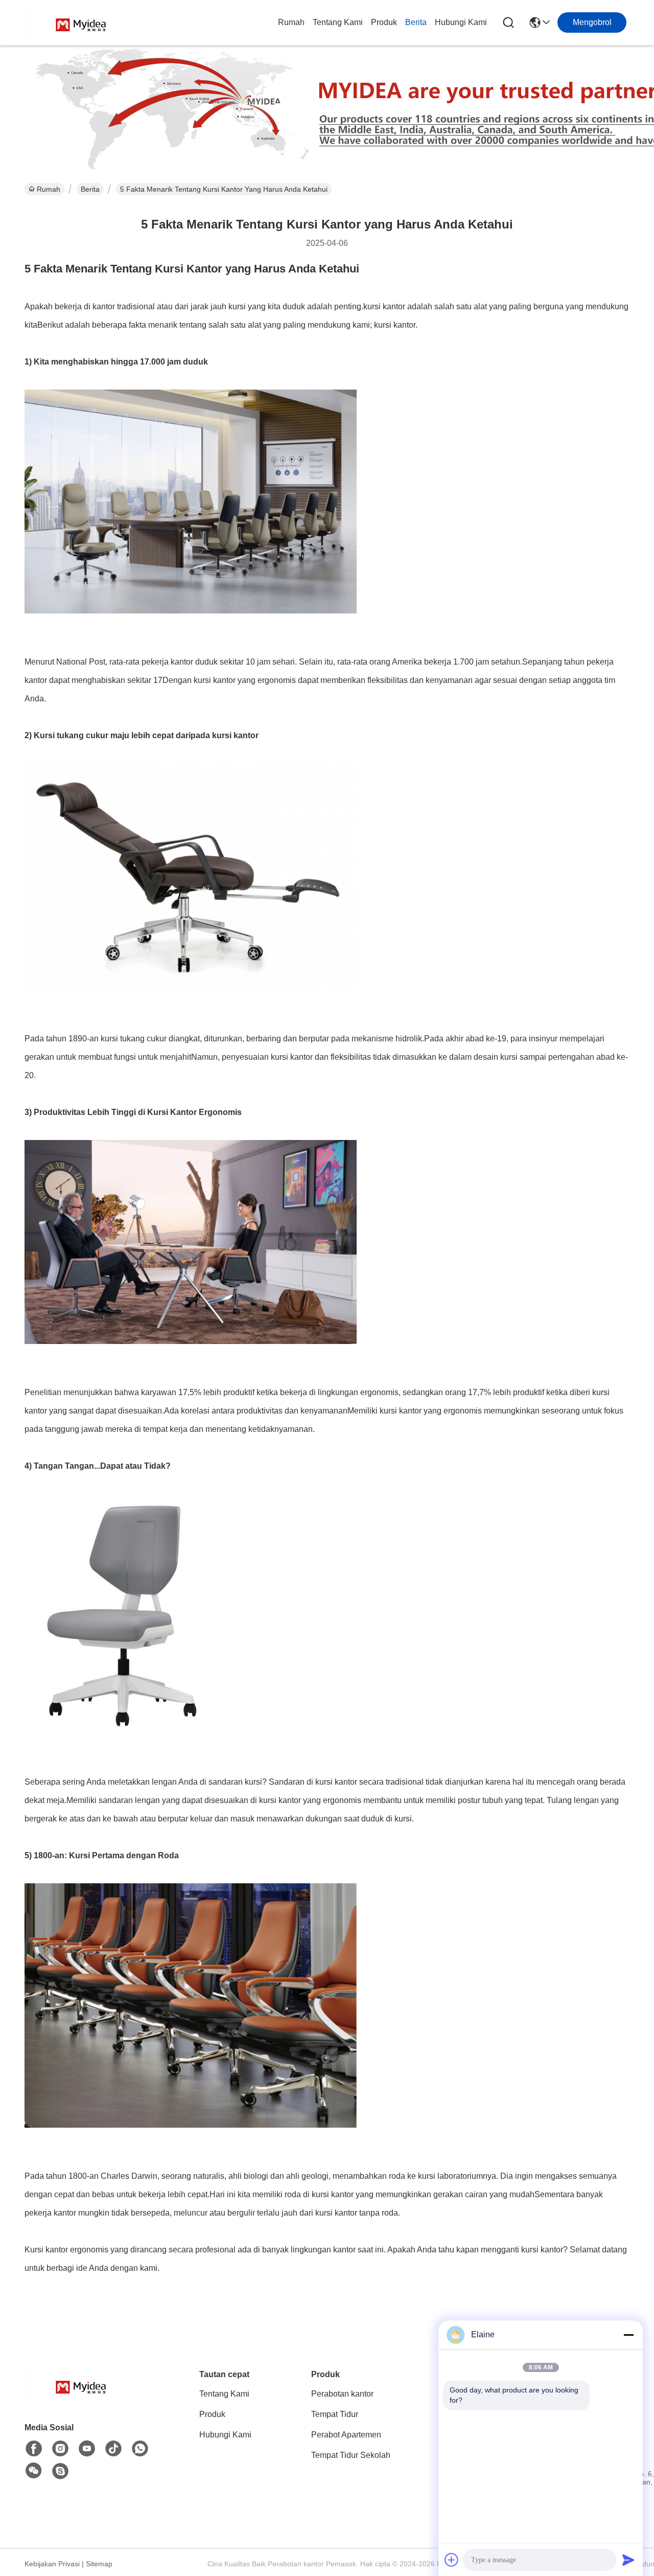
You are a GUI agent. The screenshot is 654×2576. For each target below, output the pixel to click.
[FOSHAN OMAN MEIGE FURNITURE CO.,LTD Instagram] (60, 2449)
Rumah (291, 22)
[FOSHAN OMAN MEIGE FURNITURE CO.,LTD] (81, 22)
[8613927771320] (140, 2449)
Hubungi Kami (461, 22)
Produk (384, 22)
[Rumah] (81, 2397)
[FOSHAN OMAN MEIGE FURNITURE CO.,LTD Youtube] (87, 2449)
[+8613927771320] (60, 2471)
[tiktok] (113, 2449)
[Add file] (452, 2560)
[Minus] (628, 2335)
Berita (416, 22)
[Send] (628, 2560)
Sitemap (99, 2564)
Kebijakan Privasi (52, 2564)
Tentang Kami (338, 22)
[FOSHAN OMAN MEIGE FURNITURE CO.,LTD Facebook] (34, 2449)
